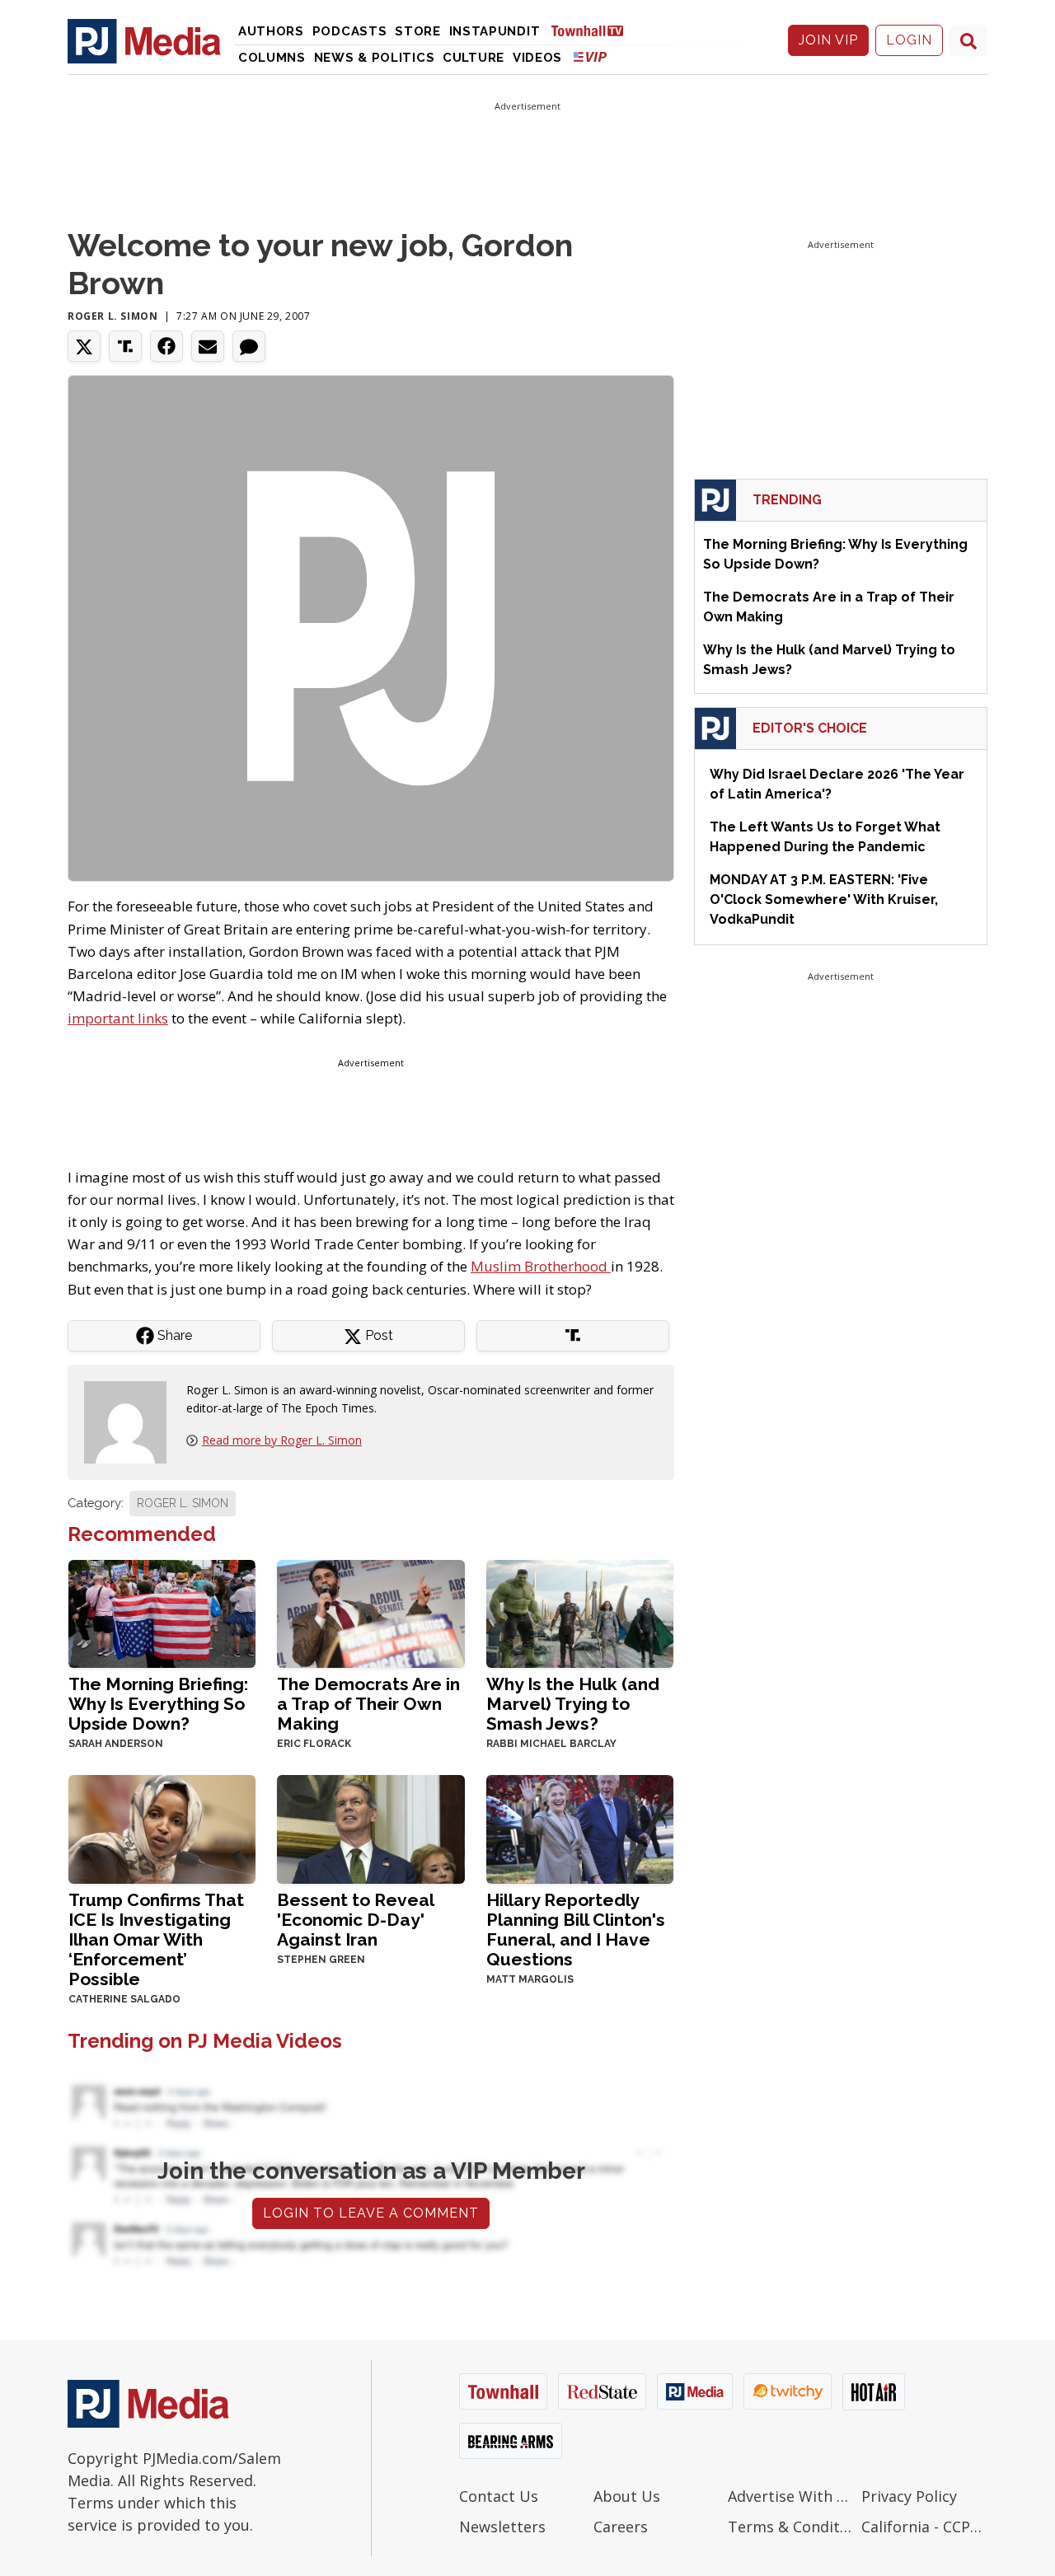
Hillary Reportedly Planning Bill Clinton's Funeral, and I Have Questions (576, 1930)
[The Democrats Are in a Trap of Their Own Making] (370, 1612)
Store (418, 31)
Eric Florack (314, 1744)
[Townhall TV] (593, 30)
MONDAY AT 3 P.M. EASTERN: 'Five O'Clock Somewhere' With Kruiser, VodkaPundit (824, 899)
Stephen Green (321, 1960)
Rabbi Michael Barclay (551, 1744)
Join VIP (828, 40)
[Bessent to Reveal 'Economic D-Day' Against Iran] (370, 1828)
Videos (537, 58)
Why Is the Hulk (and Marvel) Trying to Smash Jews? (573, 1704)
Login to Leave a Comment (371, 2213)
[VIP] (590, 56)
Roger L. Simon (113, 316)
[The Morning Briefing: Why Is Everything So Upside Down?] (162, 1612)
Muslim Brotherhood (541, 1266)
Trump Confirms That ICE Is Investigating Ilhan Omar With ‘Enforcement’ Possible (156, 1939)
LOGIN (909, 40)
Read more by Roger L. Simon (282, 1440)
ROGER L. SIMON (183, 1503)
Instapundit (495, 31)
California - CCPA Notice (924, 2527)
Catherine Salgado (124, 1999)
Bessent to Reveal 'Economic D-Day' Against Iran (355, 1920)
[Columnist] (132, 1421)
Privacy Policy (909, 2496)
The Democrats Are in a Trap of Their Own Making (368, 1704)
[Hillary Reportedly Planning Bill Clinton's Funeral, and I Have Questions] (580, 1828)
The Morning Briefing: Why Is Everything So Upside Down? (158, 1704)
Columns (272, 58)
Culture (474, 58)
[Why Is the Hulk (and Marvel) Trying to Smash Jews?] (580, 1612)
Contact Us (499, 2496)
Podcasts (350, 31)
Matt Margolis (530, 1979)
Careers (621, 2527)
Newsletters (502, 2527)
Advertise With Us (791, 2496)
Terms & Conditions (791, 2527)
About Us (627, 2496)
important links (118, 1018)
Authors (271, 31)
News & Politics (375, 58)
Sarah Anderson (116, 1744)
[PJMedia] (144, 40)
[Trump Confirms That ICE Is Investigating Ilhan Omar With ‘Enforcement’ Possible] (162, 1828)
